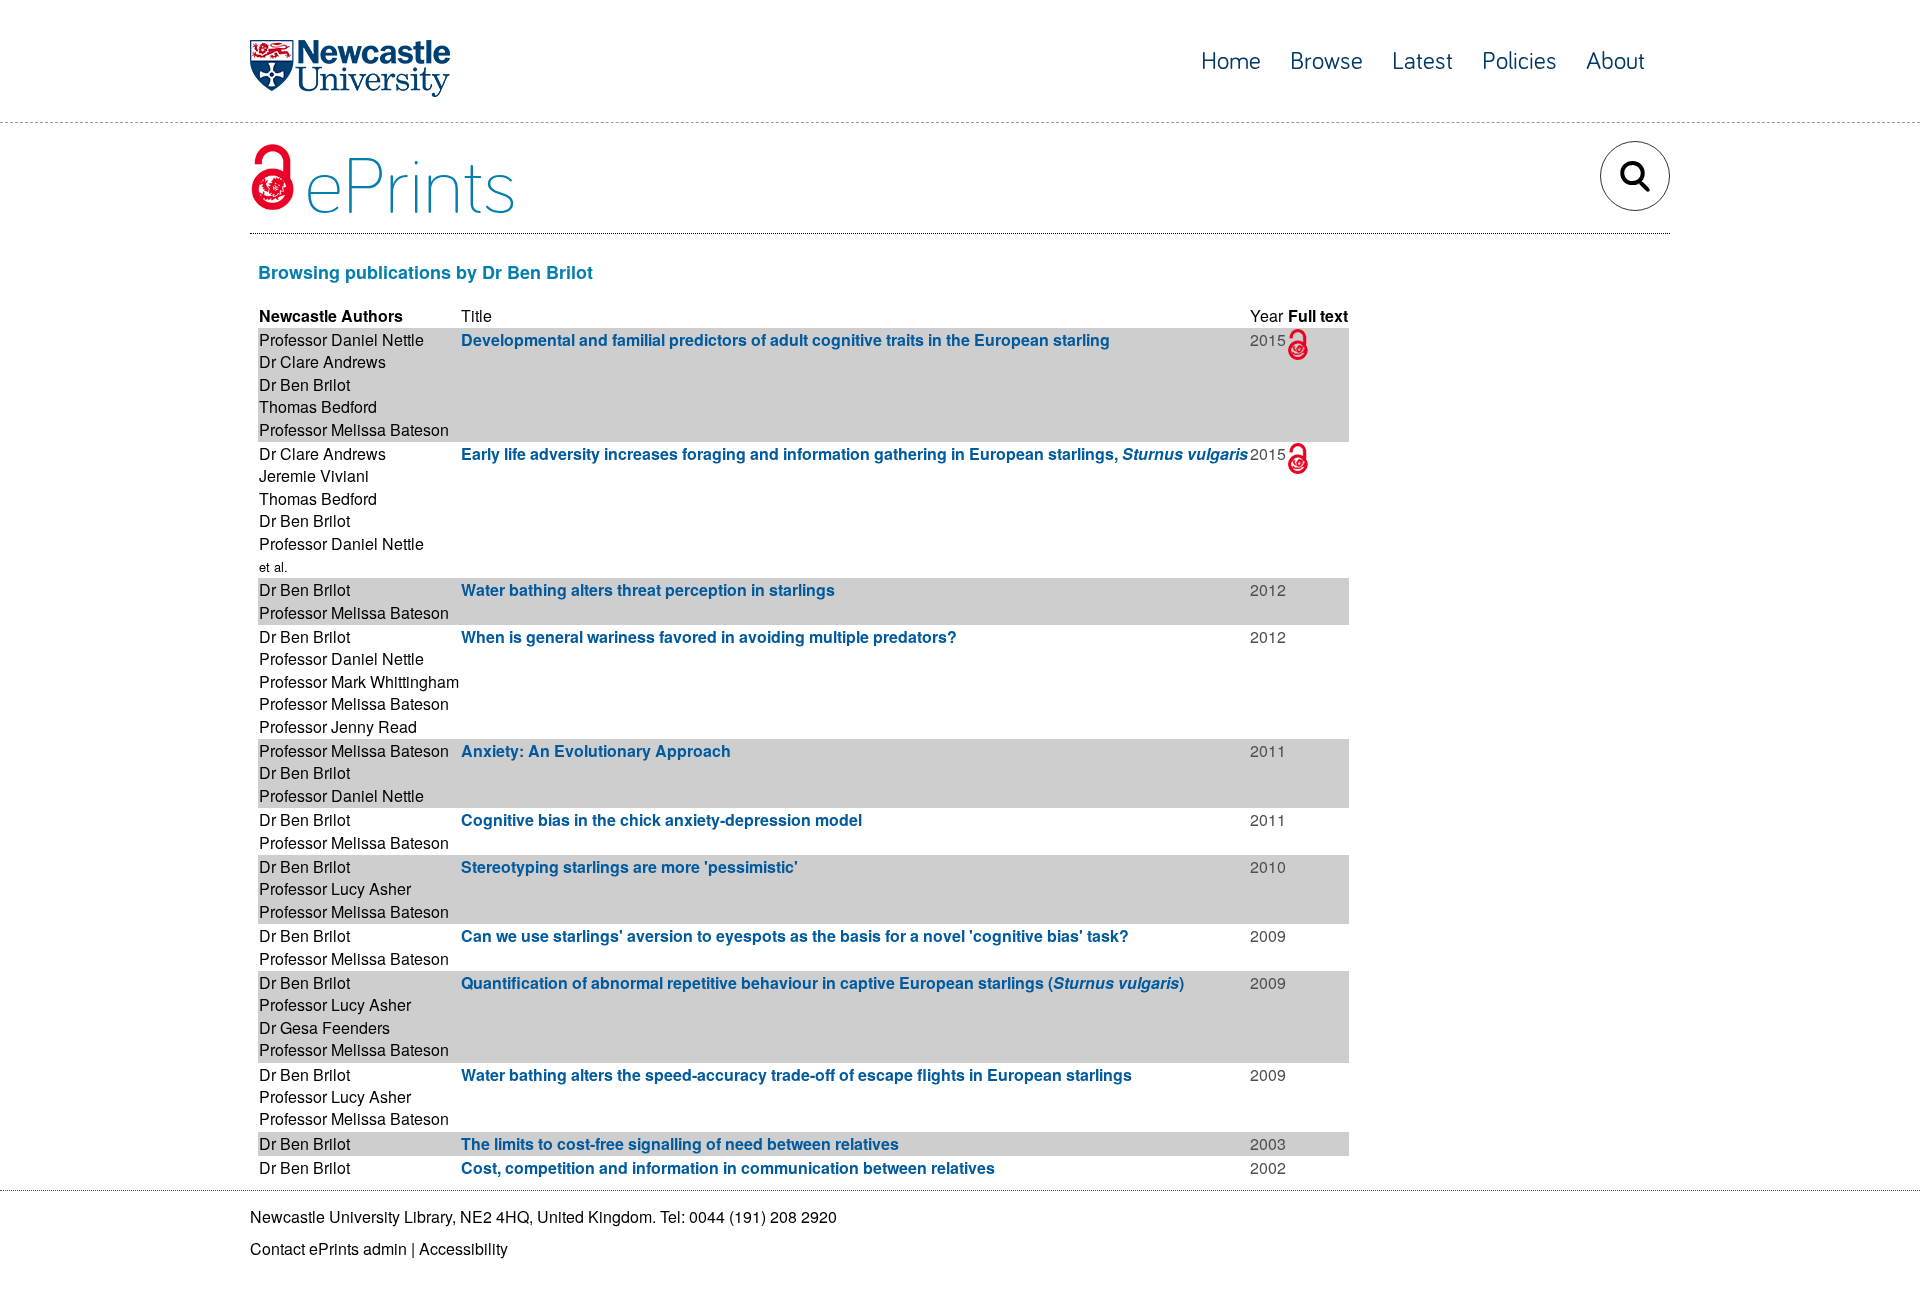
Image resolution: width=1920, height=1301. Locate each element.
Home (1231, 61)
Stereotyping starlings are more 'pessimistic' (629, 866)
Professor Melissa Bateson (354, 429)
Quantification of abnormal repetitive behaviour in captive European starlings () (822, 982)
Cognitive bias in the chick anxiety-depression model (661, 819)
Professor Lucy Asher (335, 888)
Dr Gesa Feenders (324, 1027)
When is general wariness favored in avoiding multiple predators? (709, 636)
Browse (1326, 61)
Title (476, 315)
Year (1266, 315)
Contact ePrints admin (328, 1248)
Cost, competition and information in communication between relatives (728, 1167)
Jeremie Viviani (314, 475)
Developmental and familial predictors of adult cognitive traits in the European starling (785, 339)
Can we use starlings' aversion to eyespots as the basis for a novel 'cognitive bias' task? (795, 935)
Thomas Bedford (318, 406)
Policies (1519, 61)
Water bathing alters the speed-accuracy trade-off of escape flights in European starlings (796, 1074)
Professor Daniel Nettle (341, 339)
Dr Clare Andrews (322, 361)
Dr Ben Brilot (304, 384)
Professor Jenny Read (338, 726)
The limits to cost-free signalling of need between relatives (680, 1143)
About (1615, 61)
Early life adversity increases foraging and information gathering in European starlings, (854, 453)
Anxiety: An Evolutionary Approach (596, 750)
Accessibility (463, 1248)
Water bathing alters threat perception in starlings (648, 589)
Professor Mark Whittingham (359, 681)
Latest (1422, 61)
